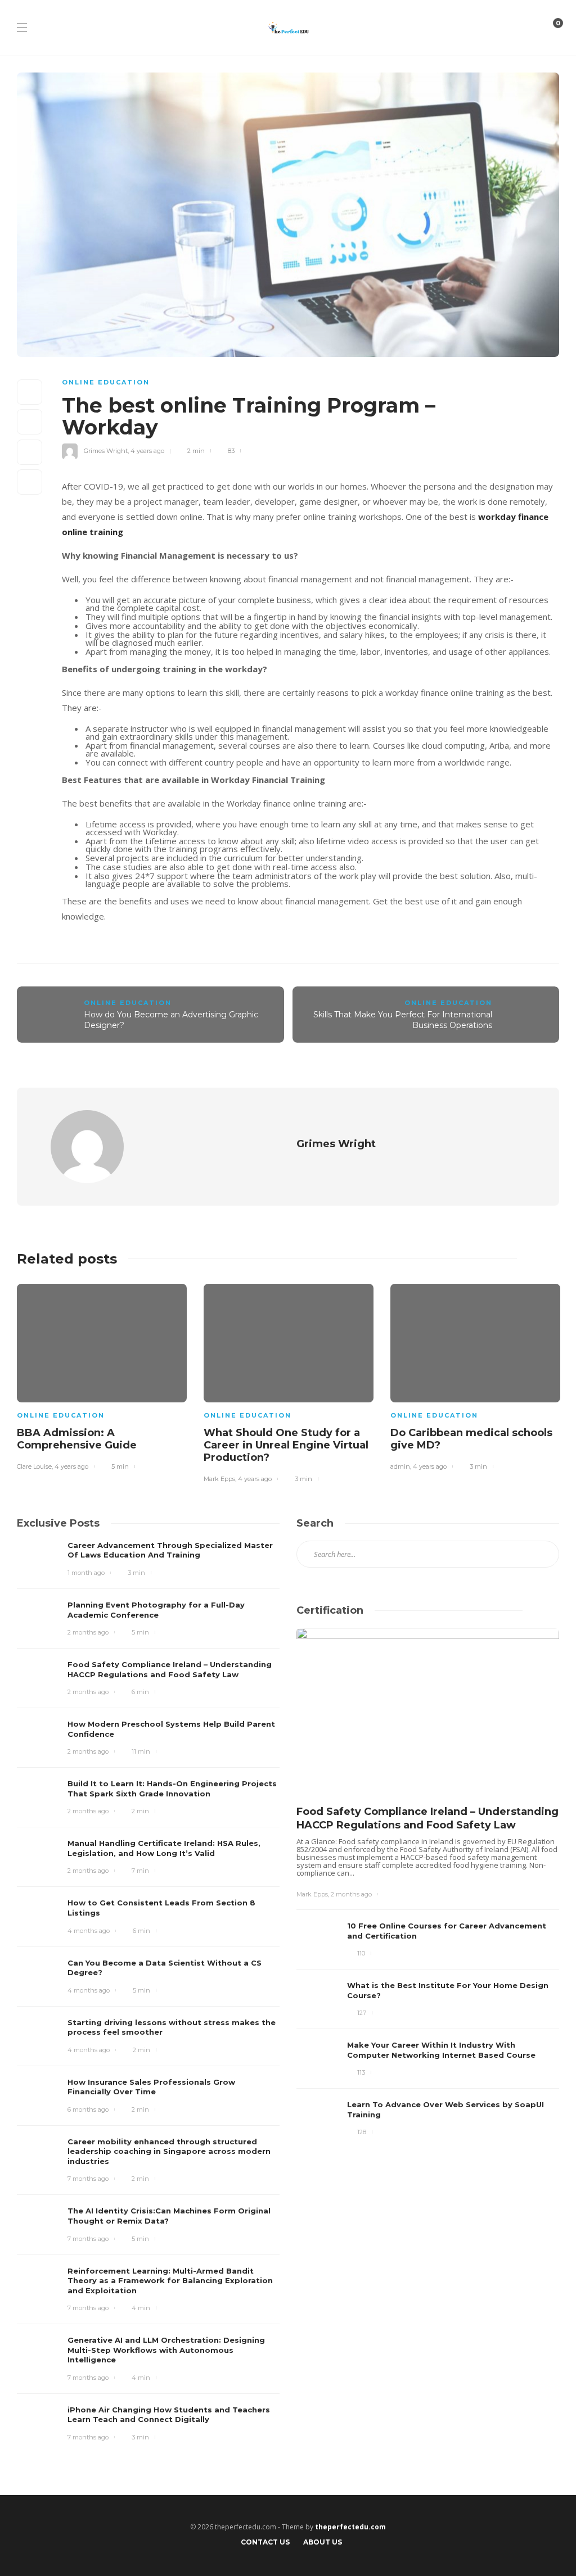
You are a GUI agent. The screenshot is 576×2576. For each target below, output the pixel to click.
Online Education (106, 382)
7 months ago (88, 2179)
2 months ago (88, 1632)
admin (400, 1466)
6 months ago (88, 2109)
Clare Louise (34, 1466)
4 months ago (89, 1931)
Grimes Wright (106, 451)
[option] (102, 1375)
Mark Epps (219, 1479)
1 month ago (86, 1573)
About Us (323, 2542)
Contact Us (265, 2542)
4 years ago (147, 451)
